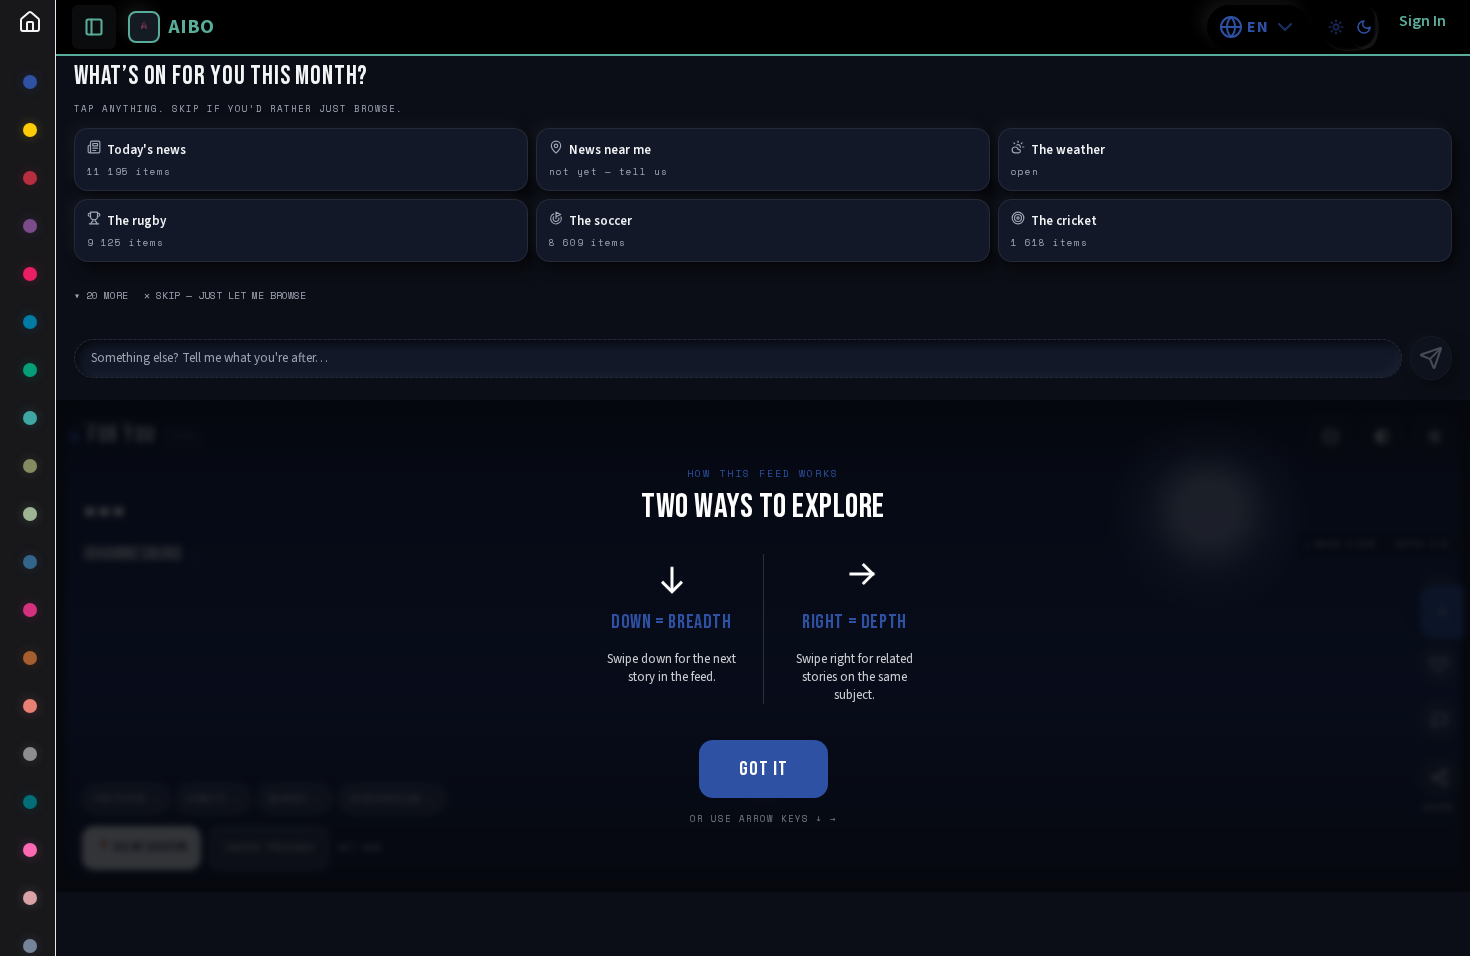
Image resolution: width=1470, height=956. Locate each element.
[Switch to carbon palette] (1364, 27)
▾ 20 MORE (101, 295)
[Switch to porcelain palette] (1336, 27)
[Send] (1431, 358)
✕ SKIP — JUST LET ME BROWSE (225, 295)
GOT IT (763, 769)
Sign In (1422, 21)
